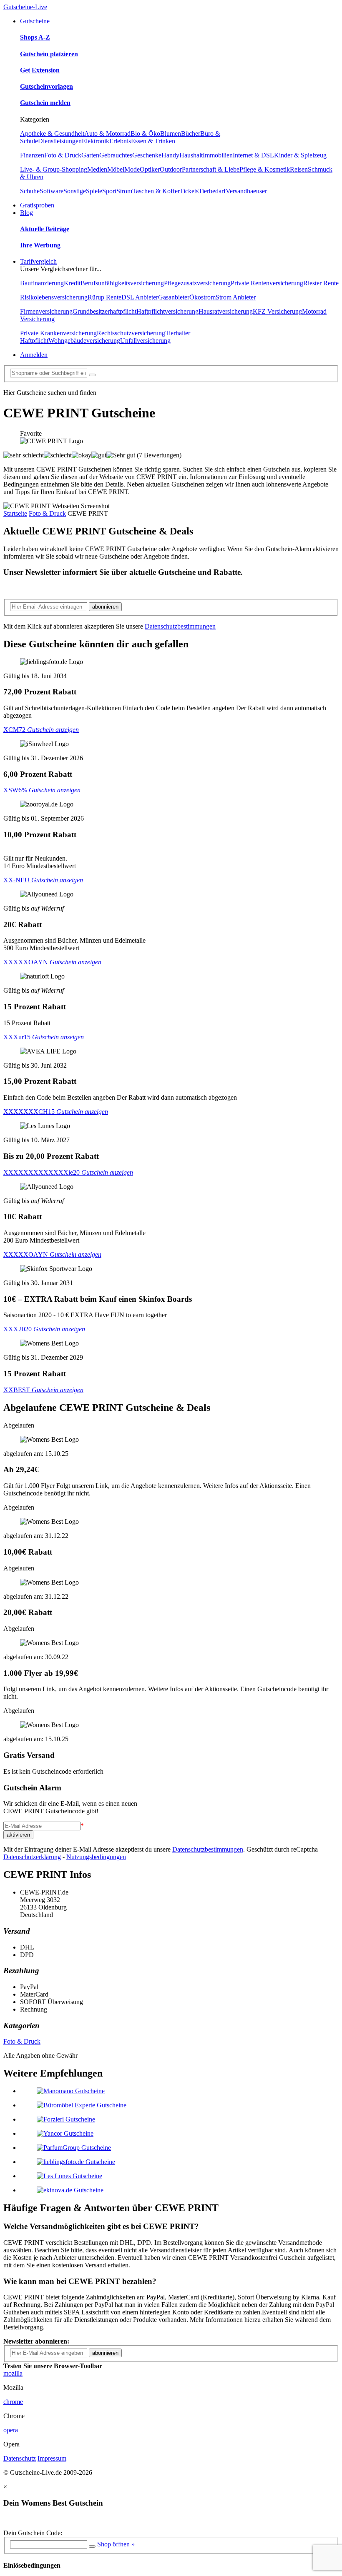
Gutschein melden (45, 103)
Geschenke (147, 155)
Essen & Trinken (153, 141)
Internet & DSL (253, 155)
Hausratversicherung (226, 311)
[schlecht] (58, 455)
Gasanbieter (174, 297)
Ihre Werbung (40, 245)
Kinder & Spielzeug (300, 155)
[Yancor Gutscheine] (65, 2133)
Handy (170, 155)
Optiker (150, 169)
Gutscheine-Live (25, 7)
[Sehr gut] (121, 455)
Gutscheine (35, 21)
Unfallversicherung (145, 341)
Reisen (299, 169)
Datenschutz (20, 2458)
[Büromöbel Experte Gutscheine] (82, 2105)
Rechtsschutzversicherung (131, 333)
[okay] (82, 455)
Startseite (15, 513)
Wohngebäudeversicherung (84, 341)
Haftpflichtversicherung (167, 311)
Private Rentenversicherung (267, 283)
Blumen (171, 134)
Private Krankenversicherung (58, 333)
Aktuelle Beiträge (45, 229)
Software (52, 191)
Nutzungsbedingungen (96, 1857)
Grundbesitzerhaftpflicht (104, 311)
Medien (97, 169)
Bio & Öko (145, 134)
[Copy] (92, 2546)
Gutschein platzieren (49, 54)
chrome (13, 2402)
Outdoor (171, 169)
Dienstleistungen (60, 141)
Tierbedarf (212, 191)
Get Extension (40, 70)
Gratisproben (37, 205)
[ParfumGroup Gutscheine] (74, 2148)
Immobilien (218, 155)
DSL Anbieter (140, 297)
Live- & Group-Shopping (54, 169)
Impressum (52, 2458)
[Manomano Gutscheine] (71, 2091)
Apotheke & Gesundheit (52, 134)
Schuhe (30, 191)
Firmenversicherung (46, 311)
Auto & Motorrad (107, 134)
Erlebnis (120, 141)
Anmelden (34, 355)
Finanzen (32, 155)
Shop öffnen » (116, 2544)
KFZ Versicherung (277, 311)
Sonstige (75, 191)
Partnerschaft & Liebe (211, 169)
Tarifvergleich (38, 261)
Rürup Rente (104, 297)
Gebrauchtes (116, 155)
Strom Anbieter (236, 297)
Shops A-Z (35, 37)
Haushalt (191, 155)
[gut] (99, 455)
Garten (90, 155)
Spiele (94, 191)
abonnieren (105, 607)
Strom (124, 191)
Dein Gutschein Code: (33, 2533)
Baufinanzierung (42, 283)
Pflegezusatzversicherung (197, 283)
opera (11, 2430)
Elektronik (96, 141)
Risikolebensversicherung (54, 297)
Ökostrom (202, 297)
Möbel (116, 169)
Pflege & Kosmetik (265, 169)
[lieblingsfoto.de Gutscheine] (76, 2162)
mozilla (13, 2373)
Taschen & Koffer (156, 191)
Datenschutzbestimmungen (180, 626)
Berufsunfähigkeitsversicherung (122, 283)
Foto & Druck (63, 155)
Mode (132, 169)
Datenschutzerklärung (32, 1857)
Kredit (72, 283)
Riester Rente (321, 283)
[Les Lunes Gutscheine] (69, 2176)
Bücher (191, 134)
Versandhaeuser (246, 191)
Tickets (189, 191)
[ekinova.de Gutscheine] (70, 2190)
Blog (26, 213)
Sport (109, 191)
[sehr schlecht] (24, 455)
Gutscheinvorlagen (47, 86)
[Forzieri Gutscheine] (66, 2119)
